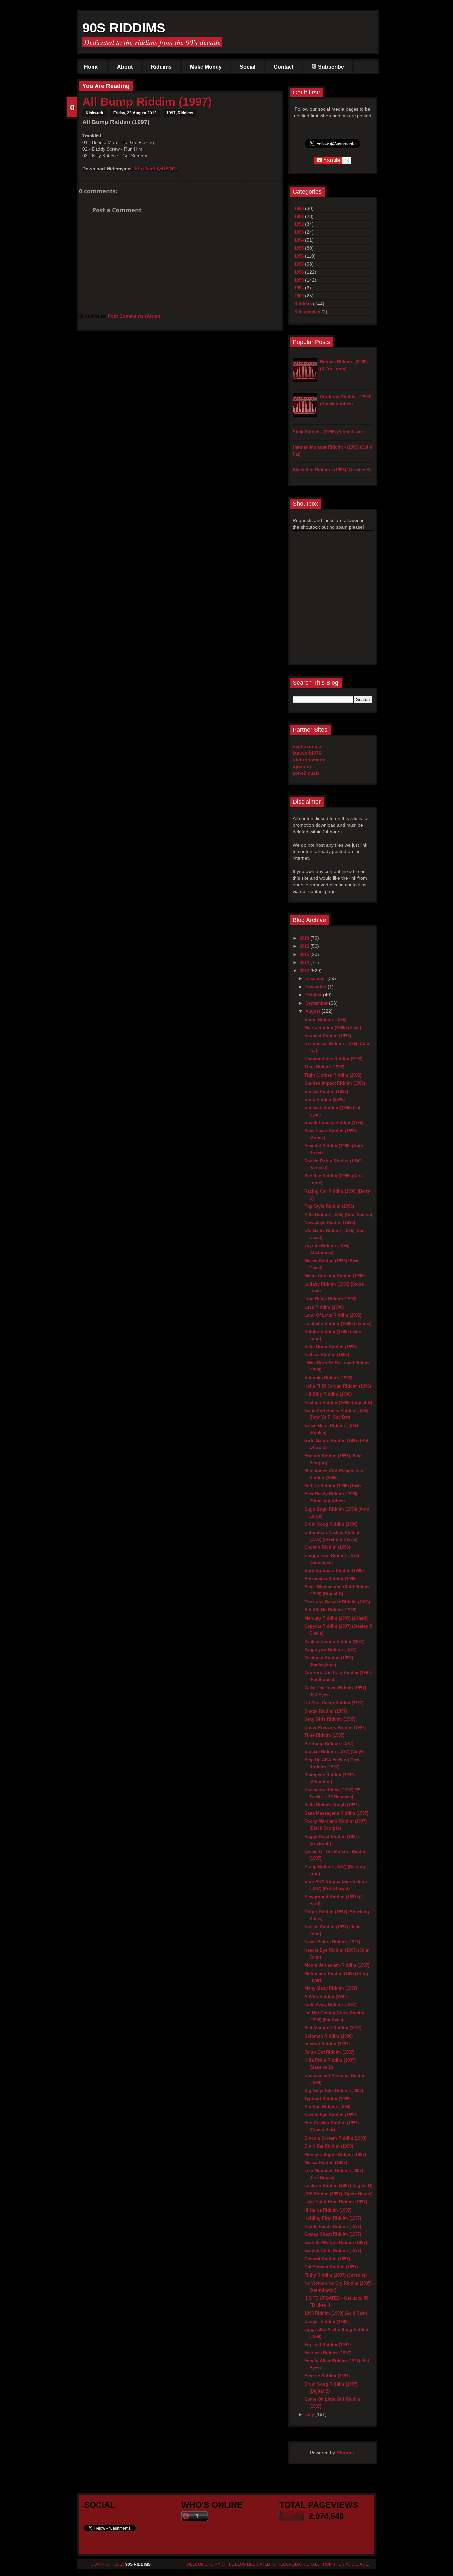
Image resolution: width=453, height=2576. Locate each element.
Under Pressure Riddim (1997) (335, 1727)
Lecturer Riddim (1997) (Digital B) (338, 2186)
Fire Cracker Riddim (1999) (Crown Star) (332, 2126)
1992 (299, 224)
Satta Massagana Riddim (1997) (336, 1813)
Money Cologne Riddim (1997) (335, 2154)
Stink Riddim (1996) (324, 1099)
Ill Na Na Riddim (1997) (328, 2210)
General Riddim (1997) (327, 2259)
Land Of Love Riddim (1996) (333, 1315)
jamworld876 (307, 753)
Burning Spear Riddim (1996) (334, 1571)
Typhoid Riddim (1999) (327, 2099)
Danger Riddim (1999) (326, 2322)
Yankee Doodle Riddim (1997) (334, 1641)
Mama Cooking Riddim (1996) (335, 1276)
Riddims (161, 67)
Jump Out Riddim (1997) (329, 2052)
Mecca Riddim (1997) (326, 2162)
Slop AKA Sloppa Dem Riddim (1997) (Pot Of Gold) (336, 1885)
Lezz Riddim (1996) (324, 1307)
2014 (305, 962)
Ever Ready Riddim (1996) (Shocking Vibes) (331, 1497)
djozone (302, 766)
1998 (299, 272)
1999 (299, 280)
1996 (299, 256)
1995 (299, 248)
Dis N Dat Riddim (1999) (329, 2146)
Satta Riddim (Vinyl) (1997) (332, 1805)
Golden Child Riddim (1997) (333, 2251)
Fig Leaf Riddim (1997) (327, 2345)
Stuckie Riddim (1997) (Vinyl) (334, 1752)
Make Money (206, 67)
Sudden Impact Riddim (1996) (335, 1083)
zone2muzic (306, 773)
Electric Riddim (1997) (327, 2376)
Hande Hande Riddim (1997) (333, 2226)
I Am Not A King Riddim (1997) (336, 2202)
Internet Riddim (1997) (327, 2044)
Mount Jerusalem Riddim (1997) (337, 1965)
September (317, 1003)
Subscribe (331, 67)
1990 (299, 208)
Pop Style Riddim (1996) (329, 1206)
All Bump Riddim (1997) (147, 102)
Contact (284, 67)
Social (248, 67)
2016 (305, 946)
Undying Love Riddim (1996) (333, 1059)
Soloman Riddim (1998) (328, 2036)
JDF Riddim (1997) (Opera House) (338, 2194)
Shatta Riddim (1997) (326, 1711)
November (317, 987)
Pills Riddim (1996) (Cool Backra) (338, 1214)
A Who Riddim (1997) (326, 1997)
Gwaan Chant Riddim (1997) (333, 2234)
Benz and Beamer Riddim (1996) (337, 1602)
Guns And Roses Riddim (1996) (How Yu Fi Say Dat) (336, 1414)
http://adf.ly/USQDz (156, 169)
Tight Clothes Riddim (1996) (333, 1075)
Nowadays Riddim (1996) (330, 1222)
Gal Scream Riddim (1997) (331, 2267)
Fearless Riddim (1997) (328, 2353)
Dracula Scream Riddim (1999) (335, 2138)
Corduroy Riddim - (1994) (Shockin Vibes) (346, 400)
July (310, 2414)
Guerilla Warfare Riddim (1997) (336, 2243)
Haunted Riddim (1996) (328, 1036)
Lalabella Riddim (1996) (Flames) (338, 1323)
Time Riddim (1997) (324, 1735)
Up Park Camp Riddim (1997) (334, 1703)
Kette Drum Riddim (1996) (331, 1347)
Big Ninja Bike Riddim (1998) (334, 2090)
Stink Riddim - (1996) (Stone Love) (328, 432)
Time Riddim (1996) (324, 1067)
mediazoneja (307, 746)
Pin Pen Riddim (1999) (327, 2107)
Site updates (307, 312)
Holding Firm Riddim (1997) (333, 2218)
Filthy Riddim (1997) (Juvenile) (336, 2275)
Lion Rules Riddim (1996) (330, 1299)
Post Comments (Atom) (134, 316)
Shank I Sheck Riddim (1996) (334, 1123)
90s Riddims (124, 28)
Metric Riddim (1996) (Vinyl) (333, 1027)
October (314, 995)
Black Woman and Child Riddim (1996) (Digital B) (337, 1590)
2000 (299, 296)
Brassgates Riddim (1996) (330, 1579)
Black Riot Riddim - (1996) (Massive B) (332, 470)
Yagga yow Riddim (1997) (330, 1649)
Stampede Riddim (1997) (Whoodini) (329, 1778)
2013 (305, 971)
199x (299, 288)
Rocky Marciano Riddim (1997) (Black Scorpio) (336, 1825)
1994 (299, 240)
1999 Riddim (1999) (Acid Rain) (336, 2313)
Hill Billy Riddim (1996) (328, 1394)
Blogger (345, 2453)
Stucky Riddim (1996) (326, 1091)
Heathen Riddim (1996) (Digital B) (338, 1402)
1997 (171, 113)
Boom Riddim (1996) (325, 1019)
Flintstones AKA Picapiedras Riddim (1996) (334, 1474)
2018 (305, 938)
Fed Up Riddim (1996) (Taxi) (333, 1486)
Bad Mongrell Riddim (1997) (333, 2028)
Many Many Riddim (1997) (331, 1988)
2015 (305, 954)
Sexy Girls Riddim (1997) (330, 1719)
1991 (299, 216)
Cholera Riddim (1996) (327, 1547)
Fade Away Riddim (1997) (330, 2005)
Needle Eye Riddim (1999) (331, 2115)
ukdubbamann (309, 760)
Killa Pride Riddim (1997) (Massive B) (330, 2064)
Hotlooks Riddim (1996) (328, 1378)
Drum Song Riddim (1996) (331, 1524)
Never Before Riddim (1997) (332, 1942)
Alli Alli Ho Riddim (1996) (330, 1610)
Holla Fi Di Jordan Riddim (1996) (338, 1386)
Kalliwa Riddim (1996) (327, 1355)
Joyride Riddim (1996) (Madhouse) (327, 1249)
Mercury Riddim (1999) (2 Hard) (336, 1618)
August (313, 1011)
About (125, 67)
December (316, 979)
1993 (299, 232)
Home (91, 67)
